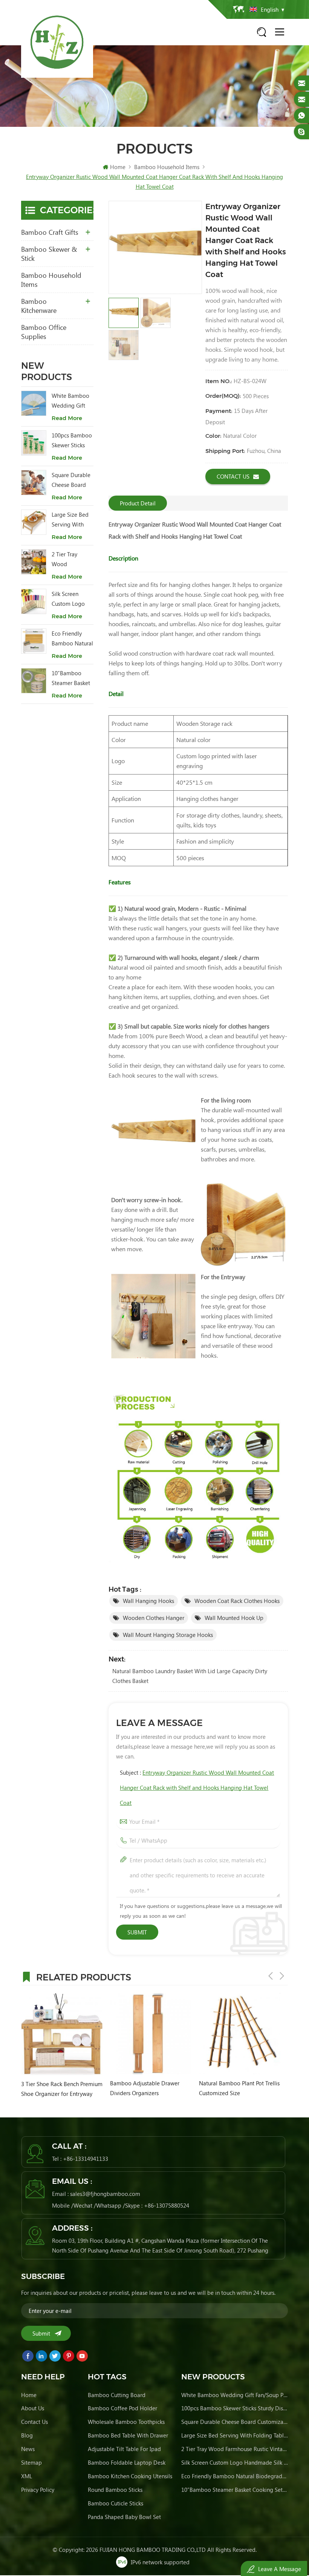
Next (282, 1976)
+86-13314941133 (86, 2159)
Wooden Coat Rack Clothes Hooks (237, 1601)
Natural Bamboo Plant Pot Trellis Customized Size (239, 2088)
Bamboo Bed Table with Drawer (128, 2435)
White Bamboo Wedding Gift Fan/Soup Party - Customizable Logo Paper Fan (72, 401)
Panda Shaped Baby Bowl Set (124, 2517)
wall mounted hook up (234, 1618)
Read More (67, 418)
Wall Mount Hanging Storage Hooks (168, 1635)
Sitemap (31, 2462)
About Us (33, 2408)
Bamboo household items (51, 280)
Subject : (197, 1788)
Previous (271, 1976)
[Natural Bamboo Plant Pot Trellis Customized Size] (240, 2034)
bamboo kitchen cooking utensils (130, 2476)
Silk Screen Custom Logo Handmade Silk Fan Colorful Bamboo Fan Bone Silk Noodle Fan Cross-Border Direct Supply (71, 599)
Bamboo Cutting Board (117, 2395)
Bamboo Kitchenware (39, 306)
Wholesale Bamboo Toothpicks (126, 2422)
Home (118, 167)
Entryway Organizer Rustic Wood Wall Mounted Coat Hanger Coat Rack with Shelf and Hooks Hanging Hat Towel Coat (197, 1788)
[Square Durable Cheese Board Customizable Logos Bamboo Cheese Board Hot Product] (34, 483)
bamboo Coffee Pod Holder (122, 2408)
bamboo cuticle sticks (115, 2503)
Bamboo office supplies (44, 332)
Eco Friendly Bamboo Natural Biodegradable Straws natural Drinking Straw (72, 639)
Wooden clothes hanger (154, 1618)
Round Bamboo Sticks (115, 2490)
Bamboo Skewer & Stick (49, 254)
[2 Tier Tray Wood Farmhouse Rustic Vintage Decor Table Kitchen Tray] (34, 562)
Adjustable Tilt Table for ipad (124, 2449)
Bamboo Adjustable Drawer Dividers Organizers (145, 2088)
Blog (27, 2435)
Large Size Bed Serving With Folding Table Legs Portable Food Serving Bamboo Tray (70, 520)
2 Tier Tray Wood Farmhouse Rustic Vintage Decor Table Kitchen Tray (69, 560)
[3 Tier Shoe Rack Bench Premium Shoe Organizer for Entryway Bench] (62, 2034)
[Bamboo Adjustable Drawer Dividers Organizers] (151, 2034)
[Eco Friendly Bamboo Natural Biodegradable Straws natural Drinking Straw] (34, 641)
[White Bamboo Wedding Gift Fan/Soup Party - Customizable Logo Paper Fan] (34, 403)
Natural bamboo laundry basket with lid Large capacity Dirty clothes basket (190, 1676)
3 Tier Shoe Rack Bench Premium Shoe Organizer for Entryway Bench (62, 2089)
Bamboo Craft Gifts (50, 232)
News (28, 2449)
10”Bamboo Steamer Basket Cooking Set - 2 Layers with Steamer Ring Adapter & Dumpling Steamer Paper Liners (71, 678)
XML (27, 2476)
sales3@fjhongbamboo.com (105, 2194)
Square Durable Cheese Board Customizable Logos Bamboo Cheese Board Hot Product (71, 480)
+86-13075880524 (167, 2205)
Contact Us (233, 476)
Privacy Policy (38, 2490)
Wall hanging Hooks (148, 1601)
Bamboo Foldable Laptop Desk (127, 2462)
